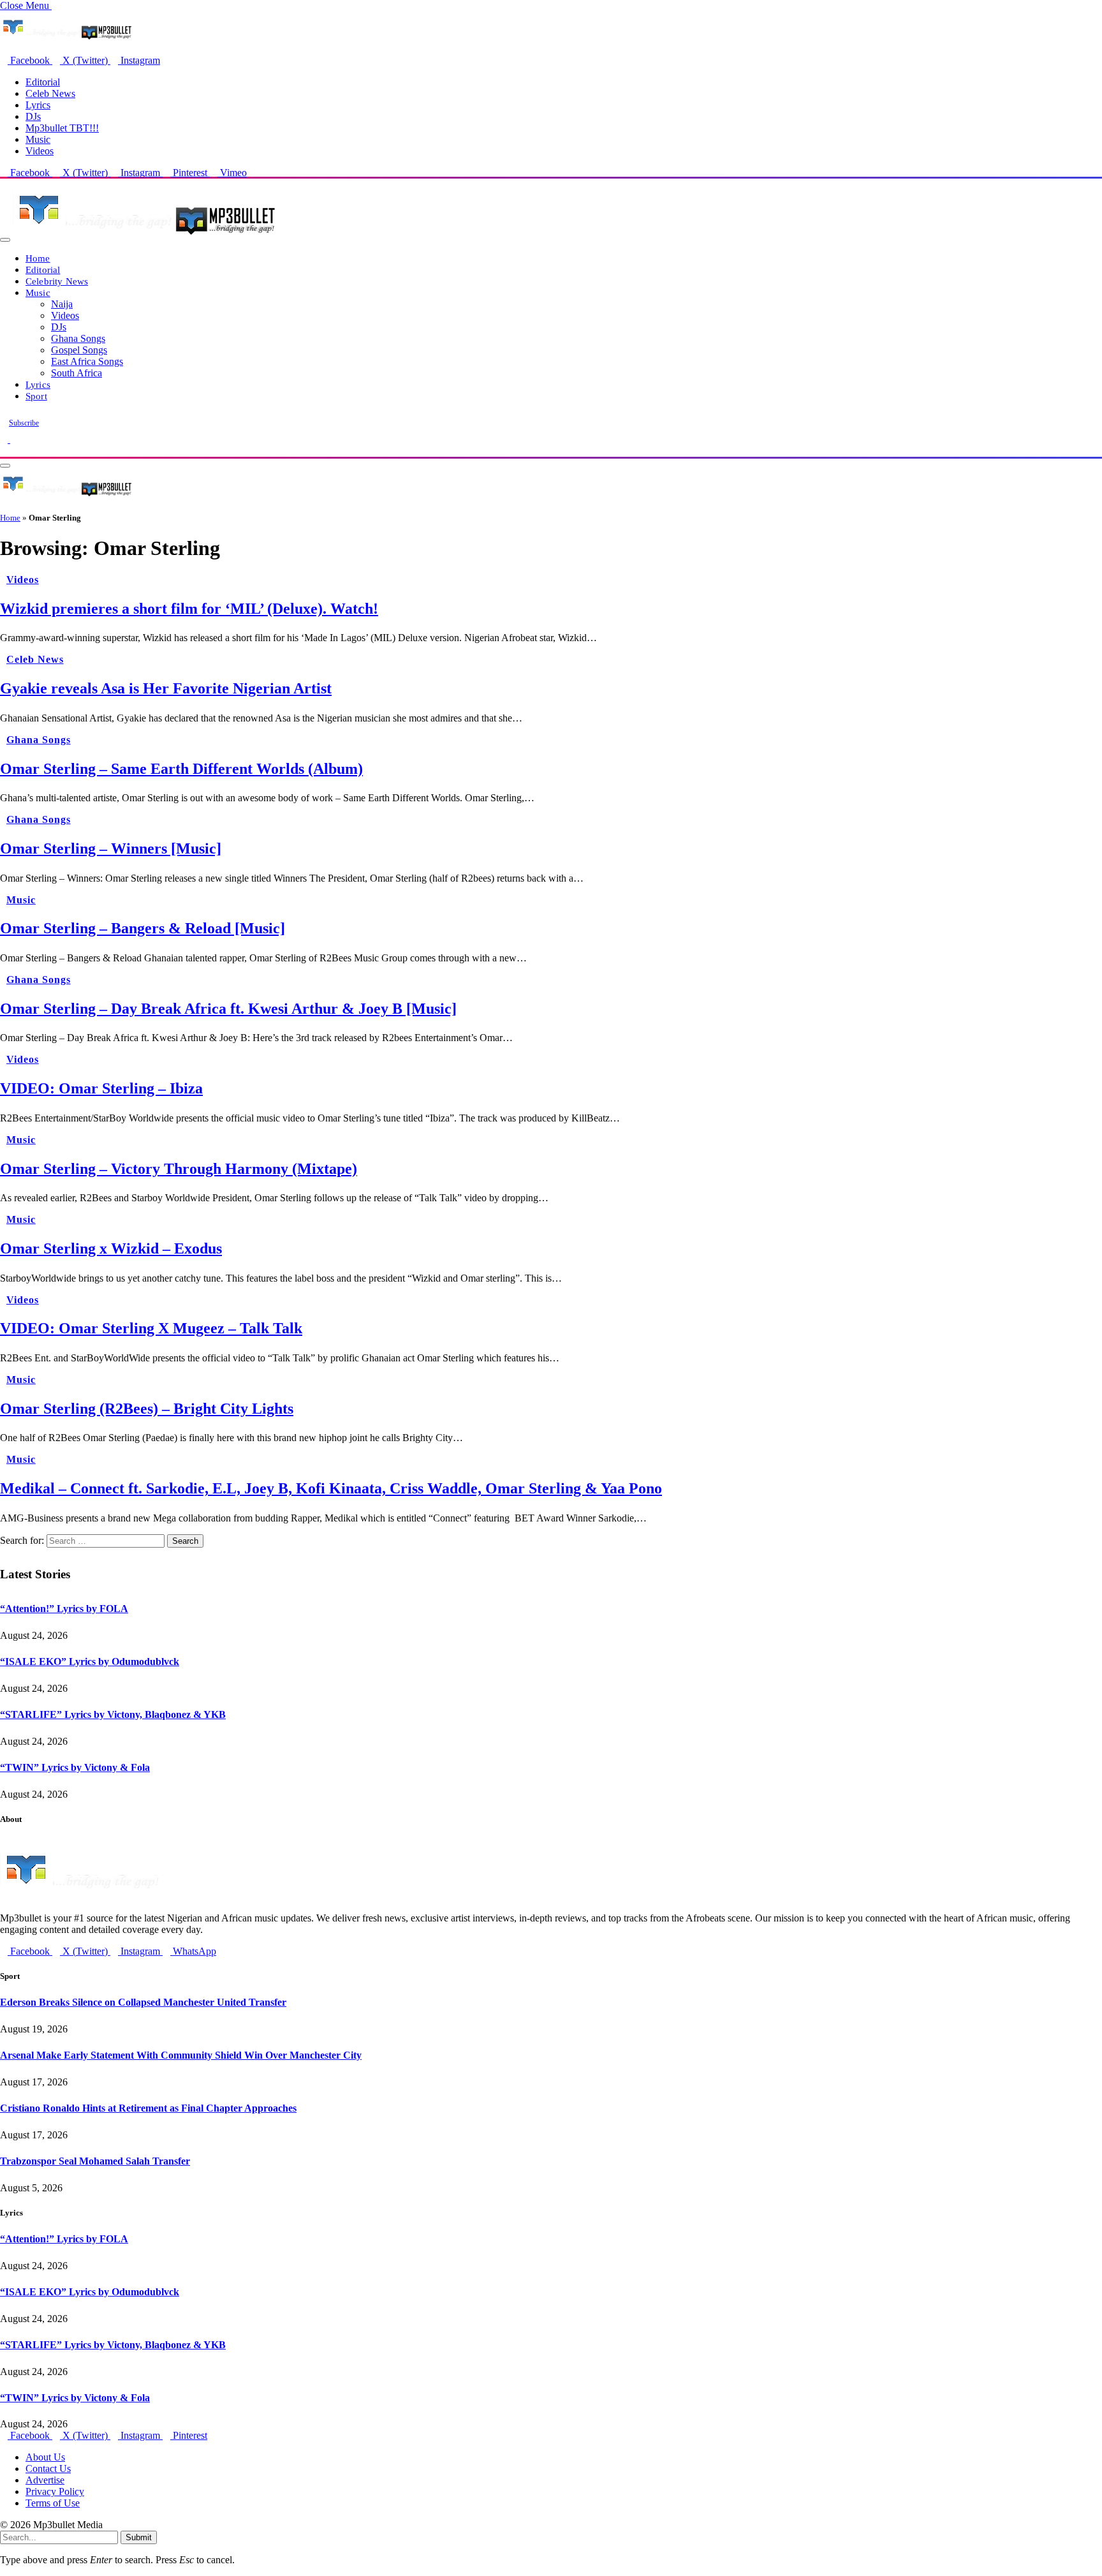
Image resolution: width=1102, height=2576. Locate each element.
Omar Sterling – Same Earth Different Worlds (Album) (181, 769)
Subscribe (24, 423)
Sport (36, 396)
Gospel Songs (79, 350)
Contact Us (48, 2469)
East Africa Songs (87, 361)
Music (38, 139)
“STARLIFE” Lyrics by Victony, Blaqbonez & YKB (113, 1714)
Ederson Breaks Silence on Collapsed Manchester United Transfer (143, 2002)
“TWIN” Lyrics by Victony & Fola (75, 1767)
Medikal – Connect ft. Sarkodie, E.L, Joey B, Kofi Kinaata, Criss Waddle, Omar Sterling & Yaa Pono (331, 1488)
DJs (33, 116)
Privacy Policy (55, 2491)
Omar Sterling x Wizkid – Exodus (111, 1248)
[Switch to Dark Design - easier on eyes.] (5, 439)
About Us (45, 2457)
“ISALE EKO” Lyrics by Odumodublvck (90, 1662)
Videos (40, 151)
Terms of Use (53, 2503)
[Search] (4, 451)
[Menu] (5, 240)
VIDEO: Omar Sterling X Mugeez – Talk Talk (151, 1328)
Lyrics (38, 105)
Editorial (43, 82)
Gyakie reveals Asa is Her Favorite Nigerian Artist (166, 688)
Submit (139, 2537)
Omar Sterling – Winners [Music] (111, 848)
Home (38, 258)
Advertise (45, 2480)
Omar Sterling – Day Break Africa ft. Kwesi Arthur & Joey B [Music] (228, 1009)
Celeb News (50, 93)
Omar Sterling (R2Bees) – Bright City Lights (147, 1409)
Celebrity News (57, 281)
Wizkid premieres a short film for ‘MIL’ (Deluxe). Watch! (189, 609)
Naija (62, 304)
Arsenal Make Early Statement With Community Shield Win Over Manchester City (181, 2055)
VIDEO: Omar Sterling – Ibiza (101, 1088)
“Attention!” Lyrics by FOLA (64, 1609)
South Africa (77, 373)
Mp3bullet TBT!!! (62, 128)
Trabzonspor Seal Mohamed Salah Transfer (95, 2161)
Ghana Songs (78, 338)
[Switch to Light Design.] (14, 439)
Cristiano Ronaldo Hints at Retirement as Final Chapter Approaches (148, 2108)
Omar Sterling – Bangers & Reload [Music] (143, 928)
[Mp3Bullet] (144, 236)
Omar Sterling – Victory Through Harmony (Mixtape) (179, 1169)
